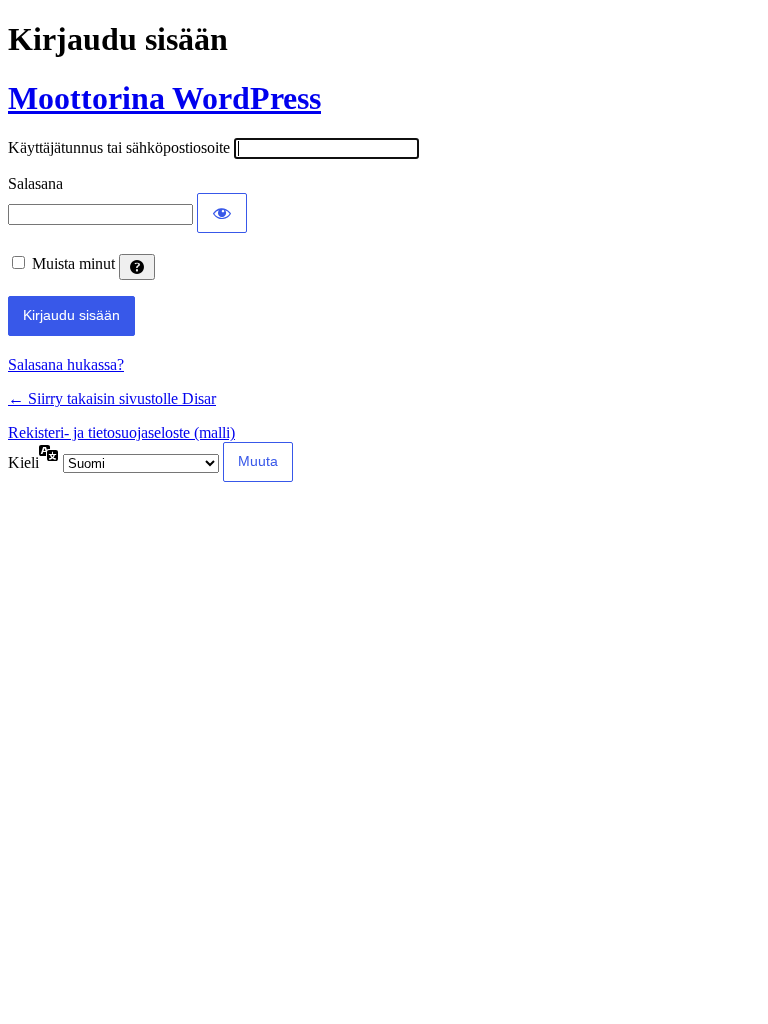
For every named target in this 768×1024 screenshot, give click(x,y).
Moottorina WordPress (164, 98)
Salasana (35, 183)
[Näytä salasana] (222, 213)
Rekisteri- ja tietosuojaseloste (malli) (121, 432)
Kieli (23, 462)
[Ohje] (137, 267)
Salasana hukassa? (66, 364)
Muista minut (73, 263)
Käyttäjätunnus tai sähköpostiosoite (119, 147)
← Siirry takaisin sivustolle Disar (112, 398)
